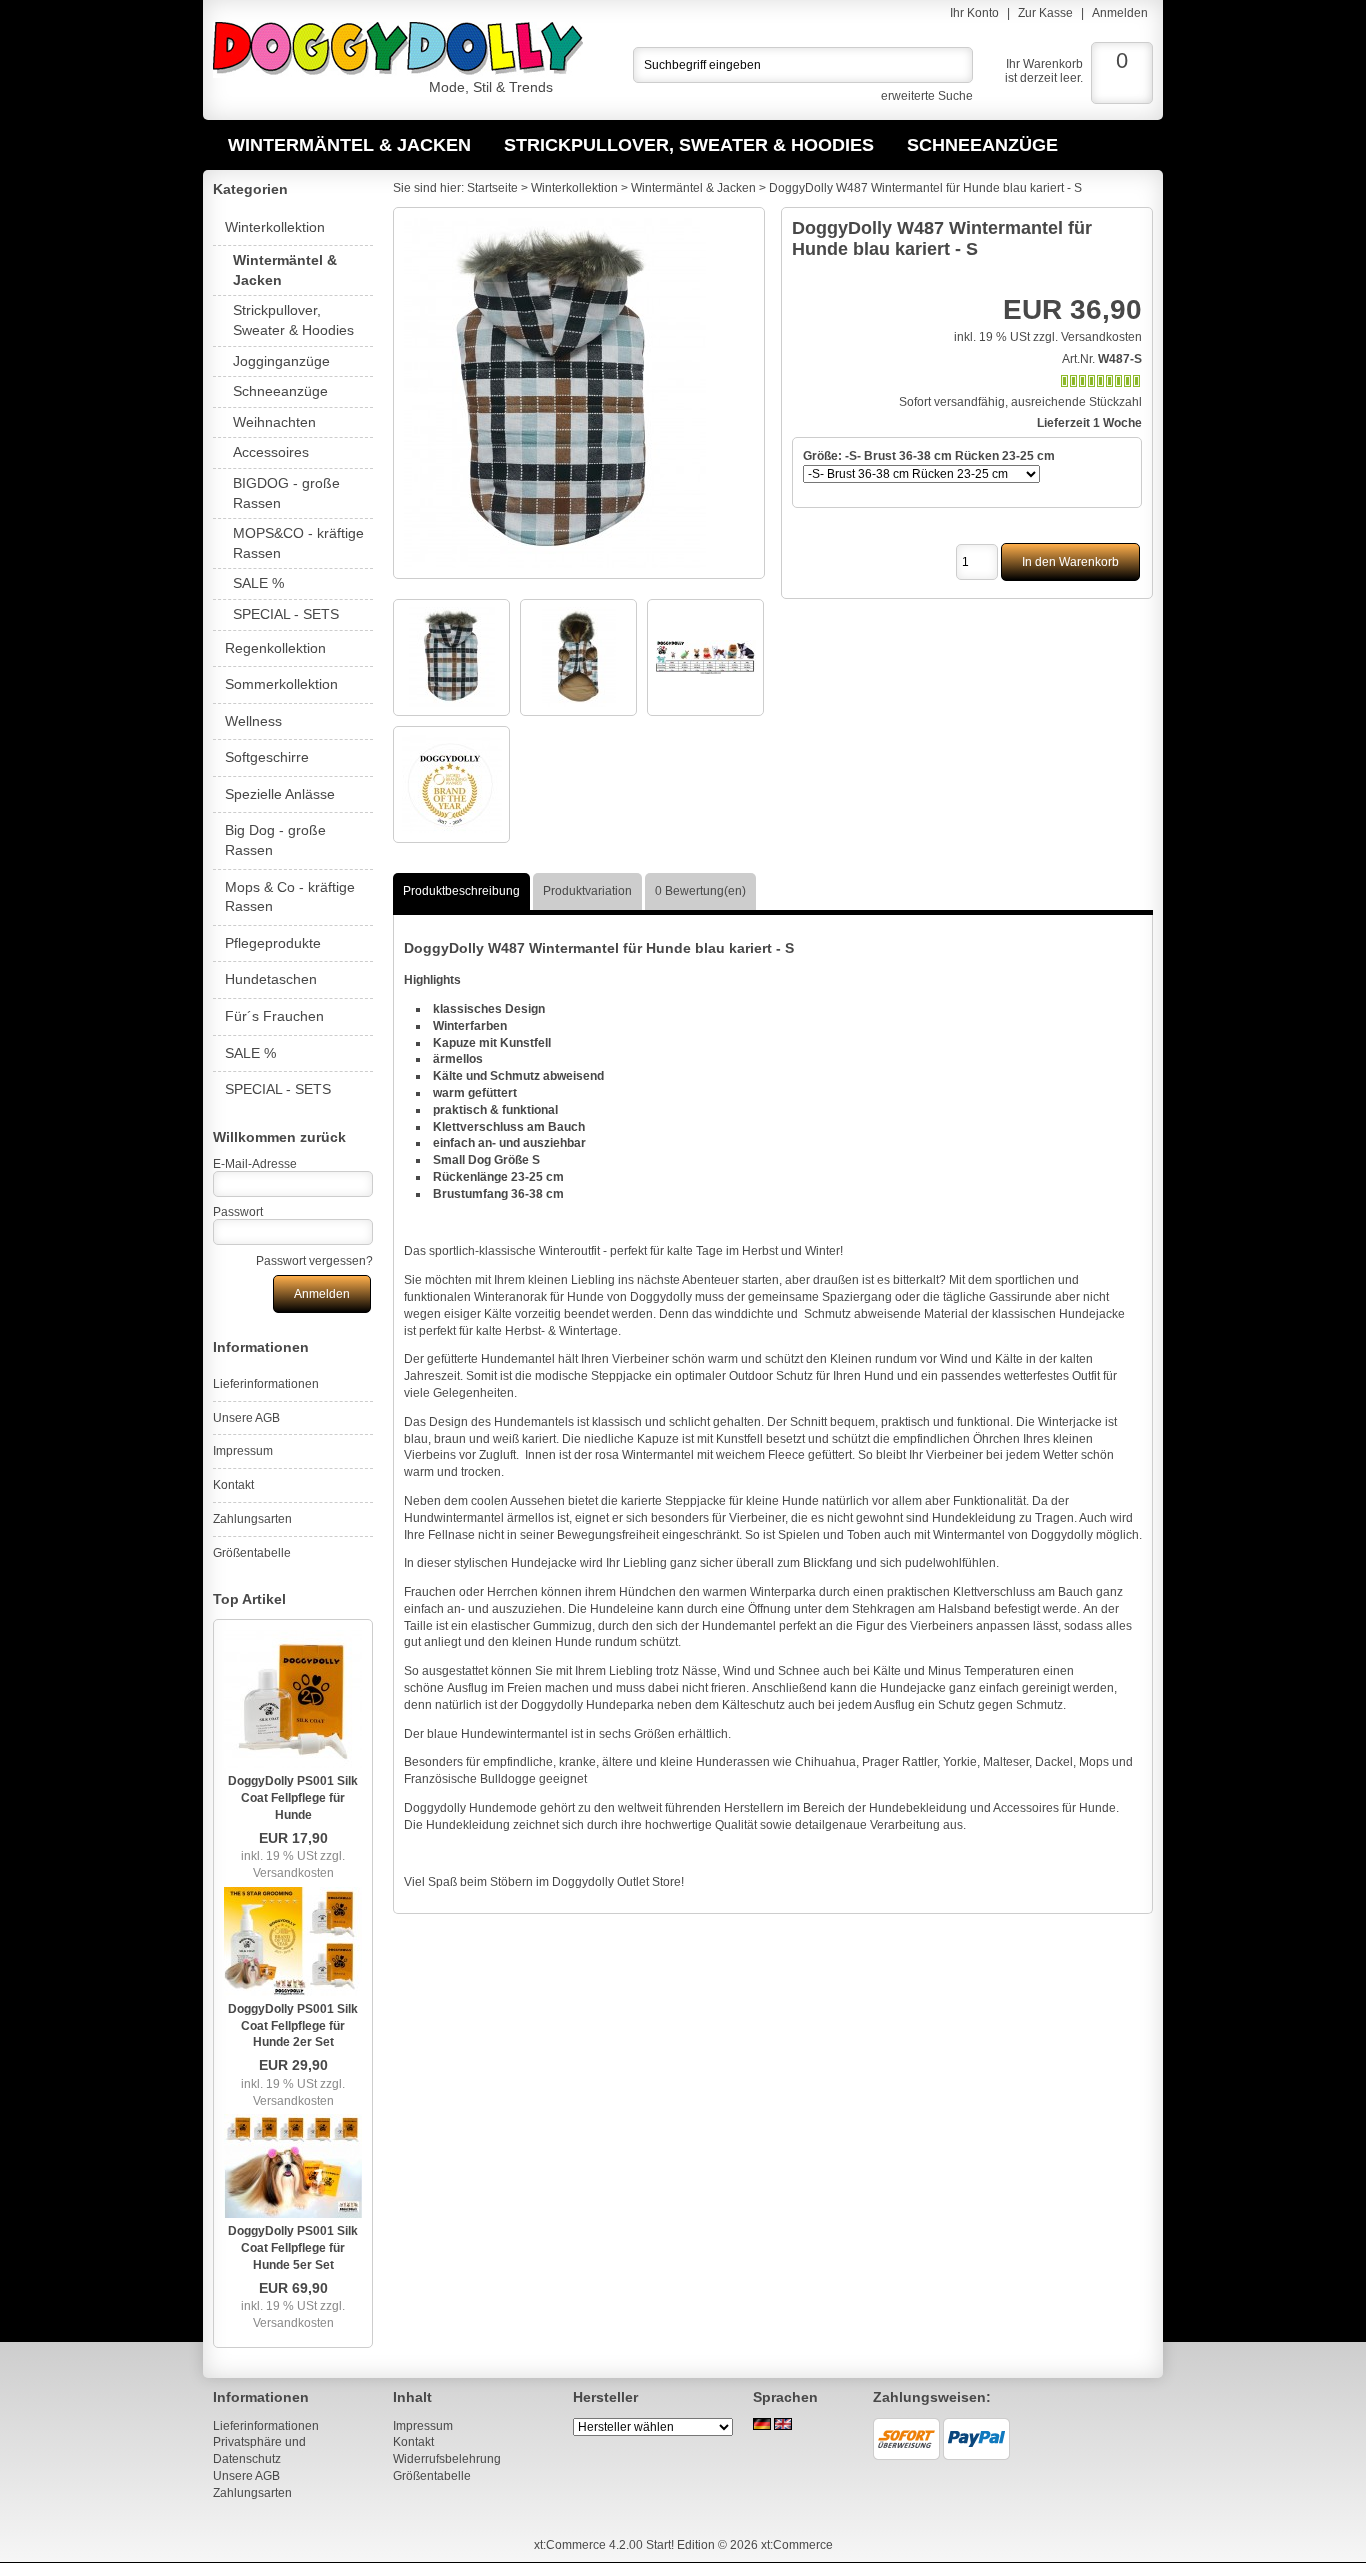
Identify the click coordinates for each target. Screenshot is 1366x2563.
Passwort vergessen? (314, 1261)
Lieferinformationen (266, 1384)
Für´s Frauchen (274, 1016)
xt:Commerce (797, 2545)
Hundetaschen (271, 979)
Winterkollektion (275, 227)
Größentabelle (252, 1553)
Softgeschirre (267, 757)
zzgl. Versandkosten (299, 1864)
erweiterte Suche (927, 96)
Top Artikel (249, 1599)
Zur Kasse (1045, 13)
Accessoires (271, 452)
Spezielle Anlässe (280, 794)
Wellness (253, 721)
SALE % (258, 583)
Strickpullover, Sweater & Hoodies (689, 145)
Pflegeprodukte (273, 943)
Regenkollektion (275, 648)
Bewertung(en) (700, 891)
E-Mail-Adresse (255, 1164)
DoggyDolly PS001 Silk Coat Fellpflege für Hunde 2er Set (293, 2026)
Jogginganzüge (281, 361)
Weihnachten (274, 422)
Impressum (243, 1451)
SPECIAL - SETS (286, 614)
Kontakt (233, 1485)
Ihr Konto (974, 13)
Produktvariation (587, 891)
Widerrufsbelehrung (447, 2459)
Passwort (238, 1212)
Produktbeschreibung (461, 891)
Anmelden (1120, 13)
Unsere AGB (246, 1418)
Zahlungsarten (252, 1519)
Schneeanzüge (982, 145)
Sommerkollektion (281, 684)
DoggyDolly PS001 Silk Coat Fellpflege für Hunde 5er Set (293, 2248)
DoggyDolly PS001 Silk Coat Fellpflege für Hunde (293, 1798)
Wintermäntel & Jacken (349, 145)
